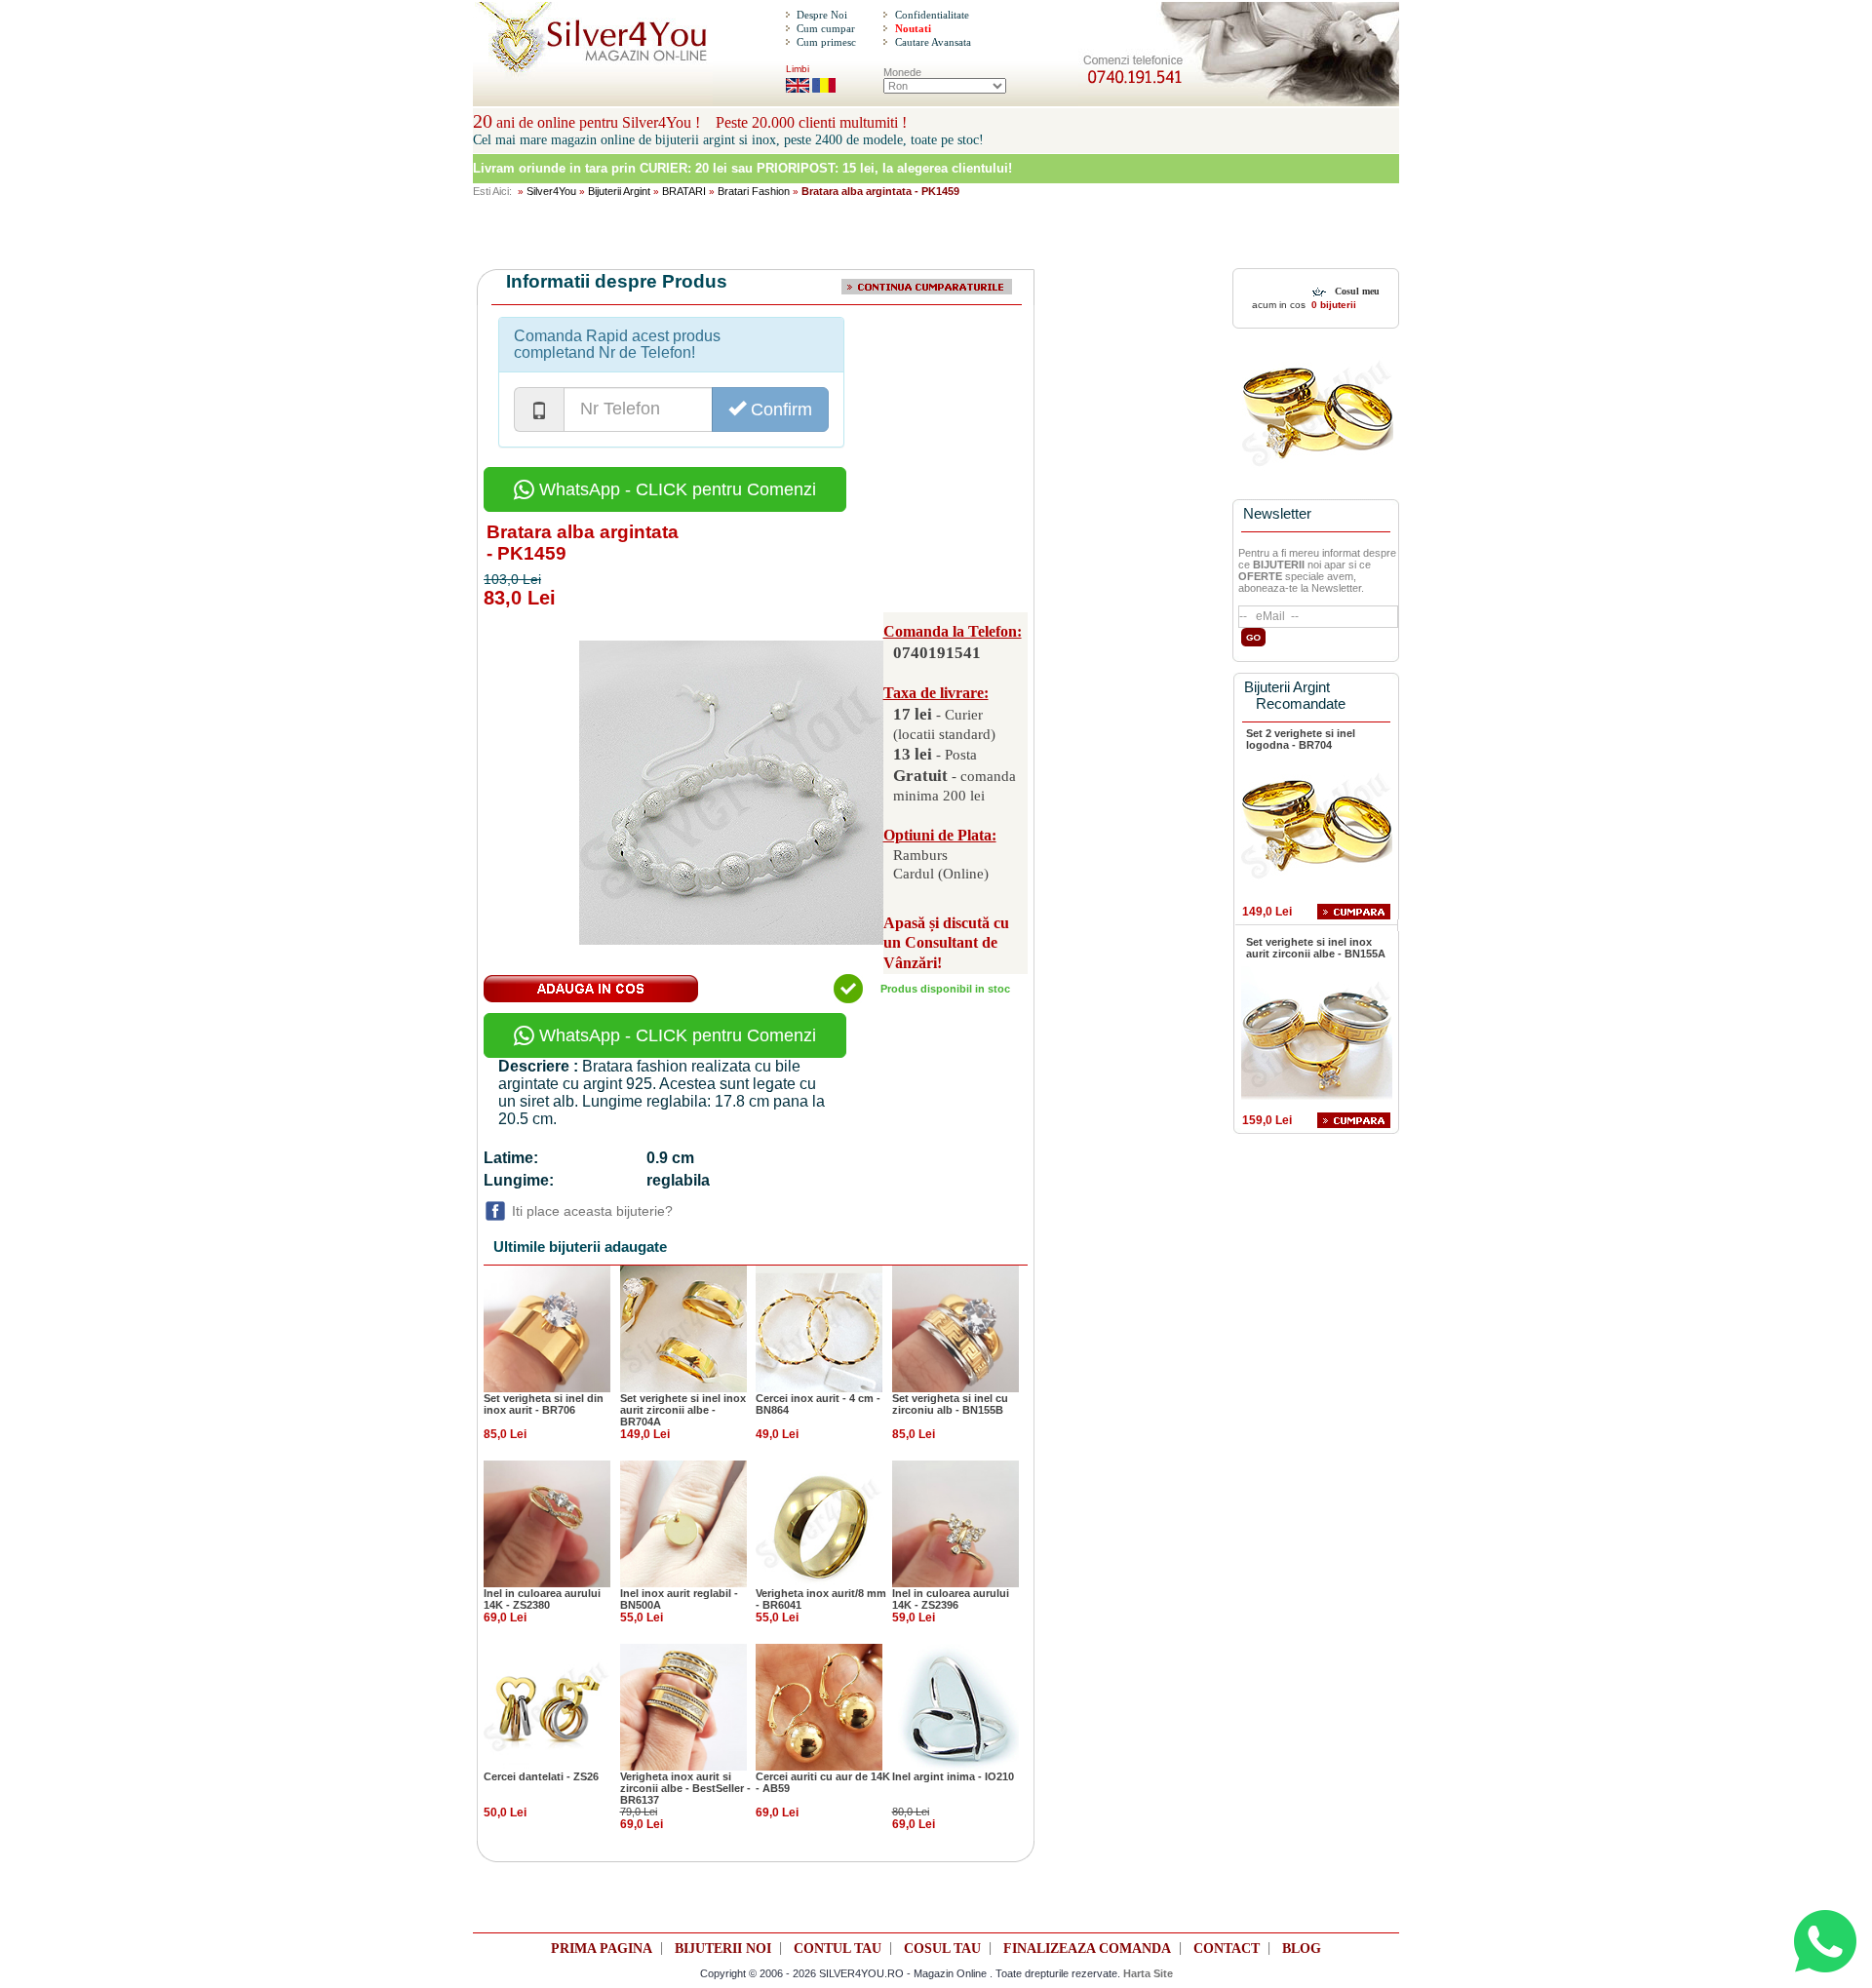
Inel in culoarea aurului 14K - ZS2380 (542, 1599)
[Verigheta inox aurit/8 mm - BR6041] (819, 1523)
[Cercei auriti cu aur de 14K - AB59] (819, 1706)
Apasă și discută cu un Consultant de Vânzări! (946, 943)
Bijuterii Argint (619, 191)
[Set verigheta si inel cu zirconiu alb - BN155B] (955, 1328)
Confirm (779, 409)
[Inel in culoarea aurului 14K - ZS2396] (955, 1523)
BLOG (1302, 1949)
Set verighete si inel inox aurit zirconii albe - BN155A (1316, 948)
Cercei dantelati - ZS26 (541, 1776)
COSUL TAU (942, 1949)
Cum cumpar (826, 28)
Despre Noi (822, 15)
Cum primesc (826, 42)
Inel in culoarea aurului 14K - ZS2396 (951, 1599)
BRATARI (684, 191)
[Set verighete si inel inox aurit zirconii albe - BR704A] (683, 1328)
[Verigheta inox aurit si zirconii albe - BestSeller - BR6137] (683, 1706)
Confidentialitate (932, 15)
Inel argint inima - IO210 (953, 1776)
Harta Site (1148, 1973)
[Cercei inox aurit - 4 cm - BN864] (819, 1328)
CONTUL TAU (838, 1949)
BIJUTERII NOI (723, 1949)
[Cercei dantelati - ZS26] (547, 1706)
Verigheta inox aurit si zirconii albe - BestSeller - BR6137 (685, 1788)
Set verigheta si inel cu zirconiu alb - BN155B (950, 1404)
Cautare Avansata (933, 42)
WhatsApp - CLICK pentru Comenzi (675, 489)
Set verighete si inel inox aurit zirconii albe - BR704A (683, 1410)
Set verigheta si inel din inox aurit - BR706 (544, 1404)
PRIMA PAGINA (602, 1949)
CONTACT (1227, 1949)
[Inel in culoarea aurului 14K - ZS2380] (547, 1523)
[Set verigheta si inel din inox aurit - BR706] (547, 1328)
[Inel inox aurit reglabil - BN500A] (683, 1523)
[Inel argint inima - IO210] (955, 1706)
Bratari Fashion (754, 191)
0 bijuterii (1332, 305)
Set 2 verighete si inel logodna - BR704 (1301, 739)
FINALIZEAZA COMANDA (1087, 1949)
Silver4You (551, 191)
